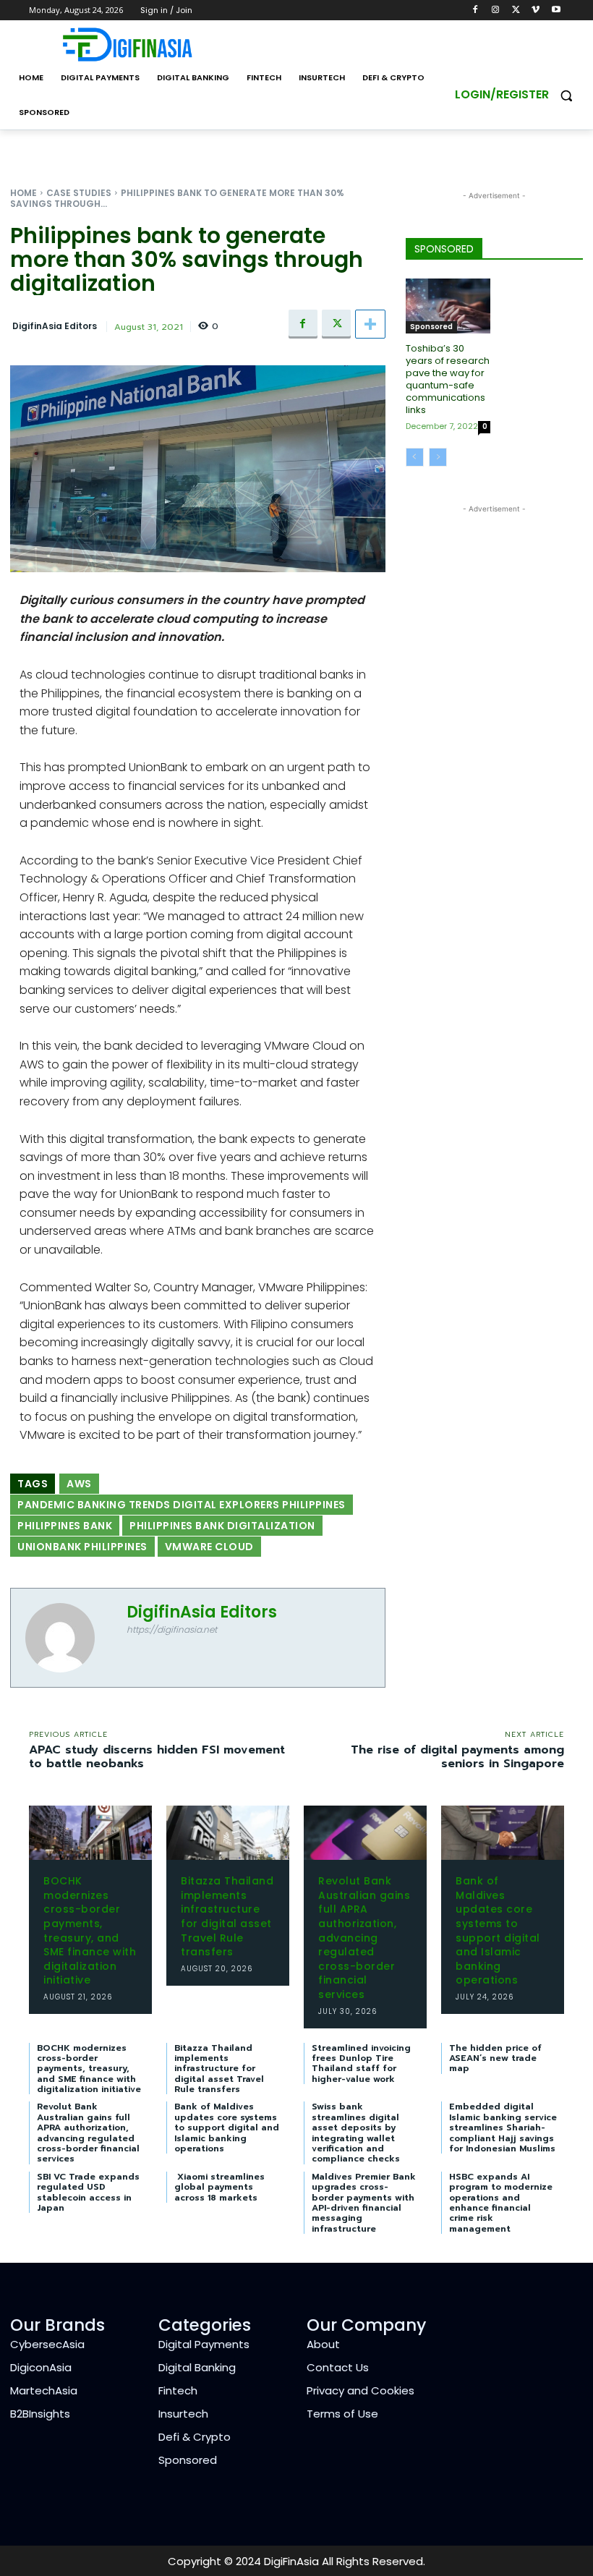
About (323, 2344)
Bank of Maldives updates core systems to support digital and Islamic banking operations (498, 1930)
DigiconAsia (41, 2367)
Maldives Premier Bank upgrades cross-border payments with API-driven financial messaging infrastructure (364, 2203)
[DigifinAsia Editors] (69, 1638)
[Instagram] (496, 10)
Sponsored (431, 327)
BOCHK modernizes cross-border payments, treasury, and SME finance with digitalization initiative (90, 1930)
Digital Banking (197, 2367)
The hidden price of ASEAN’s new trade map (495, 2058)
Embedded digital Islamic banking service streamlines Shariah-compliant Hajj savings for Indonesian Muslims (503, 2127)
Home (24, 193)
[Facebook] (475, 10)
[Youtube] (556, 10)
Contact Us (338, 2367)
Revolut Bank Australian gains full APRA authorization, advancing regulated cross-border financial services (364, 1938)
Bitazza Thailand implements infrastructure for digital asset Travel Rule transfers (227, 1916)
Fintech (178, 2390)
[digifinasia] (127, 44)
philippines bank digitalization (222, 1526)
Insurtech (183, 2414)
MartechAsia (44, 2390)
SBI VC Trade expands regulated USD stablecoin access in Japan (88, 2192)
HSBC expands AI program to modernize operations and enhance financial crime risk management (501, 2203)
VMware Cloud (209, 1547)
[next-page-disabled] (438, 457)
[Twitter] (516, 10)
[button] (566, 95)
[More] (370, 324)
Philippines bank (65, 1526)
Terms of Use (342, 2414)
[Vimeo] (536, 10)
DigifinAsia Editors (55, 326)
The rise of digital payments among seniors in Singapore (457, 1757)
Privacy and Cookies (361, 2390)
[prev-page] (415, 457)
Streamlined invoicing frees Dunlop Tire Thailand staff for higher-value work (361, 2063)
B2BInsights (40, 2414)
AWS (79, 1484)
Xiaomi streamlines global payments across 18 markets (219, 2187)
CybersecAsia (47, 2344)
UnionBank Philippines (82, 1547)
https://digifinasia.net (172, 1629)
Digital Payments (204, 2344)
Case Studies (79, 193)
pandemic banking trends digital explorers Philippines (182, 1505)
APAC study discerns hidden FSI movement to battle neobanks (157, 1757)
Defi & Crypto (195, 2437)
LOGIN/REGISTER (502, 94)
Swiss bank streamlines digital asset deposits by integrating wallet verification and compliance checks (356, 2133)
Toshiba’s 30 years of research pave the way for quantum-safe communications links (448, 379)
